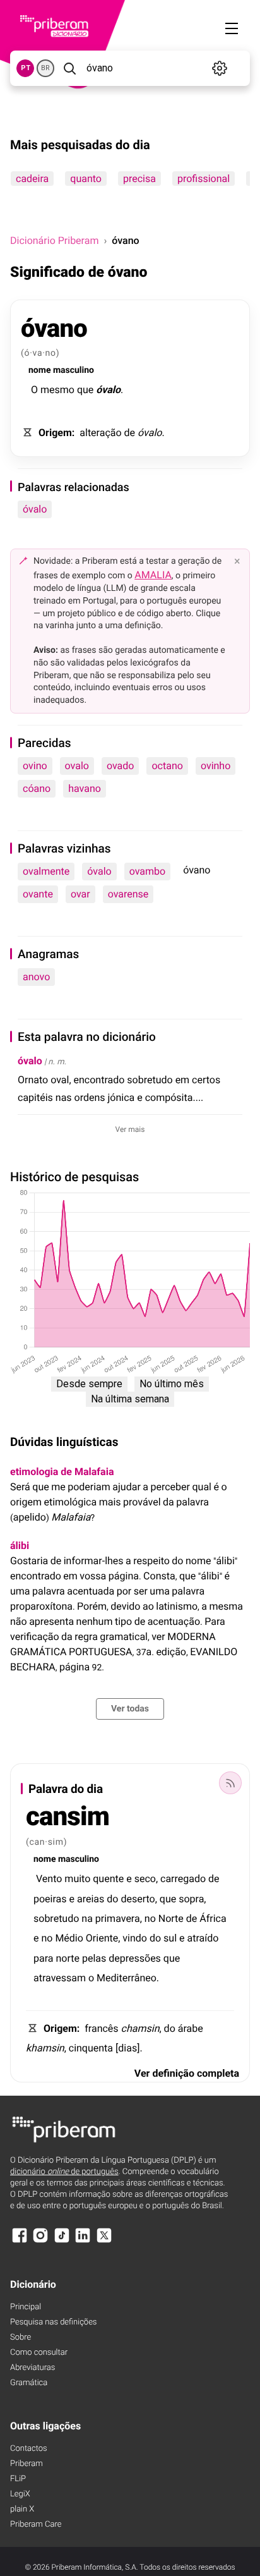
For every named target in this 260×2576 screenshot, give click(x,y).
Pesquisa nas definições (53, 2322)
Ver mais (130, 1129)
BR (45, 68)
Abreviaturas (32, 2368)
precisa (139, 179)
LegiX (20, 2494)
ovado (121, 766)
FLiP (18, 2479)
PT (26, 68)
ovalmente (46, 871)
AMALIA (153, 575)
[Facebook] (20, 2241)
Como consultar (39, 2353)
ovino (35, 766)
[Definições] (219, 68)
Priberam (27, 2464)
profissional (204, 179)
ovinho (216, 766)
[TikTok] (62, 2241)
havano (85, 788)
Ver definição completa (187, 2073)
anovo (36, 977)
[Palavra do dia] (230, 1783)
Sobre (21, 2337)
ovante (38, 894)
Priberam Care (36, 2524)
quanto (86, 179)
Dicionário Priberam (54, 240)
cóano (37, 788)
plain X (22, 2509)
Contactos (29, 2449)
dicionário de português (64, 2172)
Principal (26, 2307)
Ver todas (130, 1709)
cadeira (32, 179)
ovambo (147, 871)
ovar (80, 894)
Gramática (29, 2383)
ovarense (128, 894)
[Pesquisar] (69, 68)
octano (167, 766)
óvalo (35, 509)
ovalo (77, 766)
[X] (104, 2241)
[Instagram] (40, 2241)
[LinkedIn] (83, 2241)
